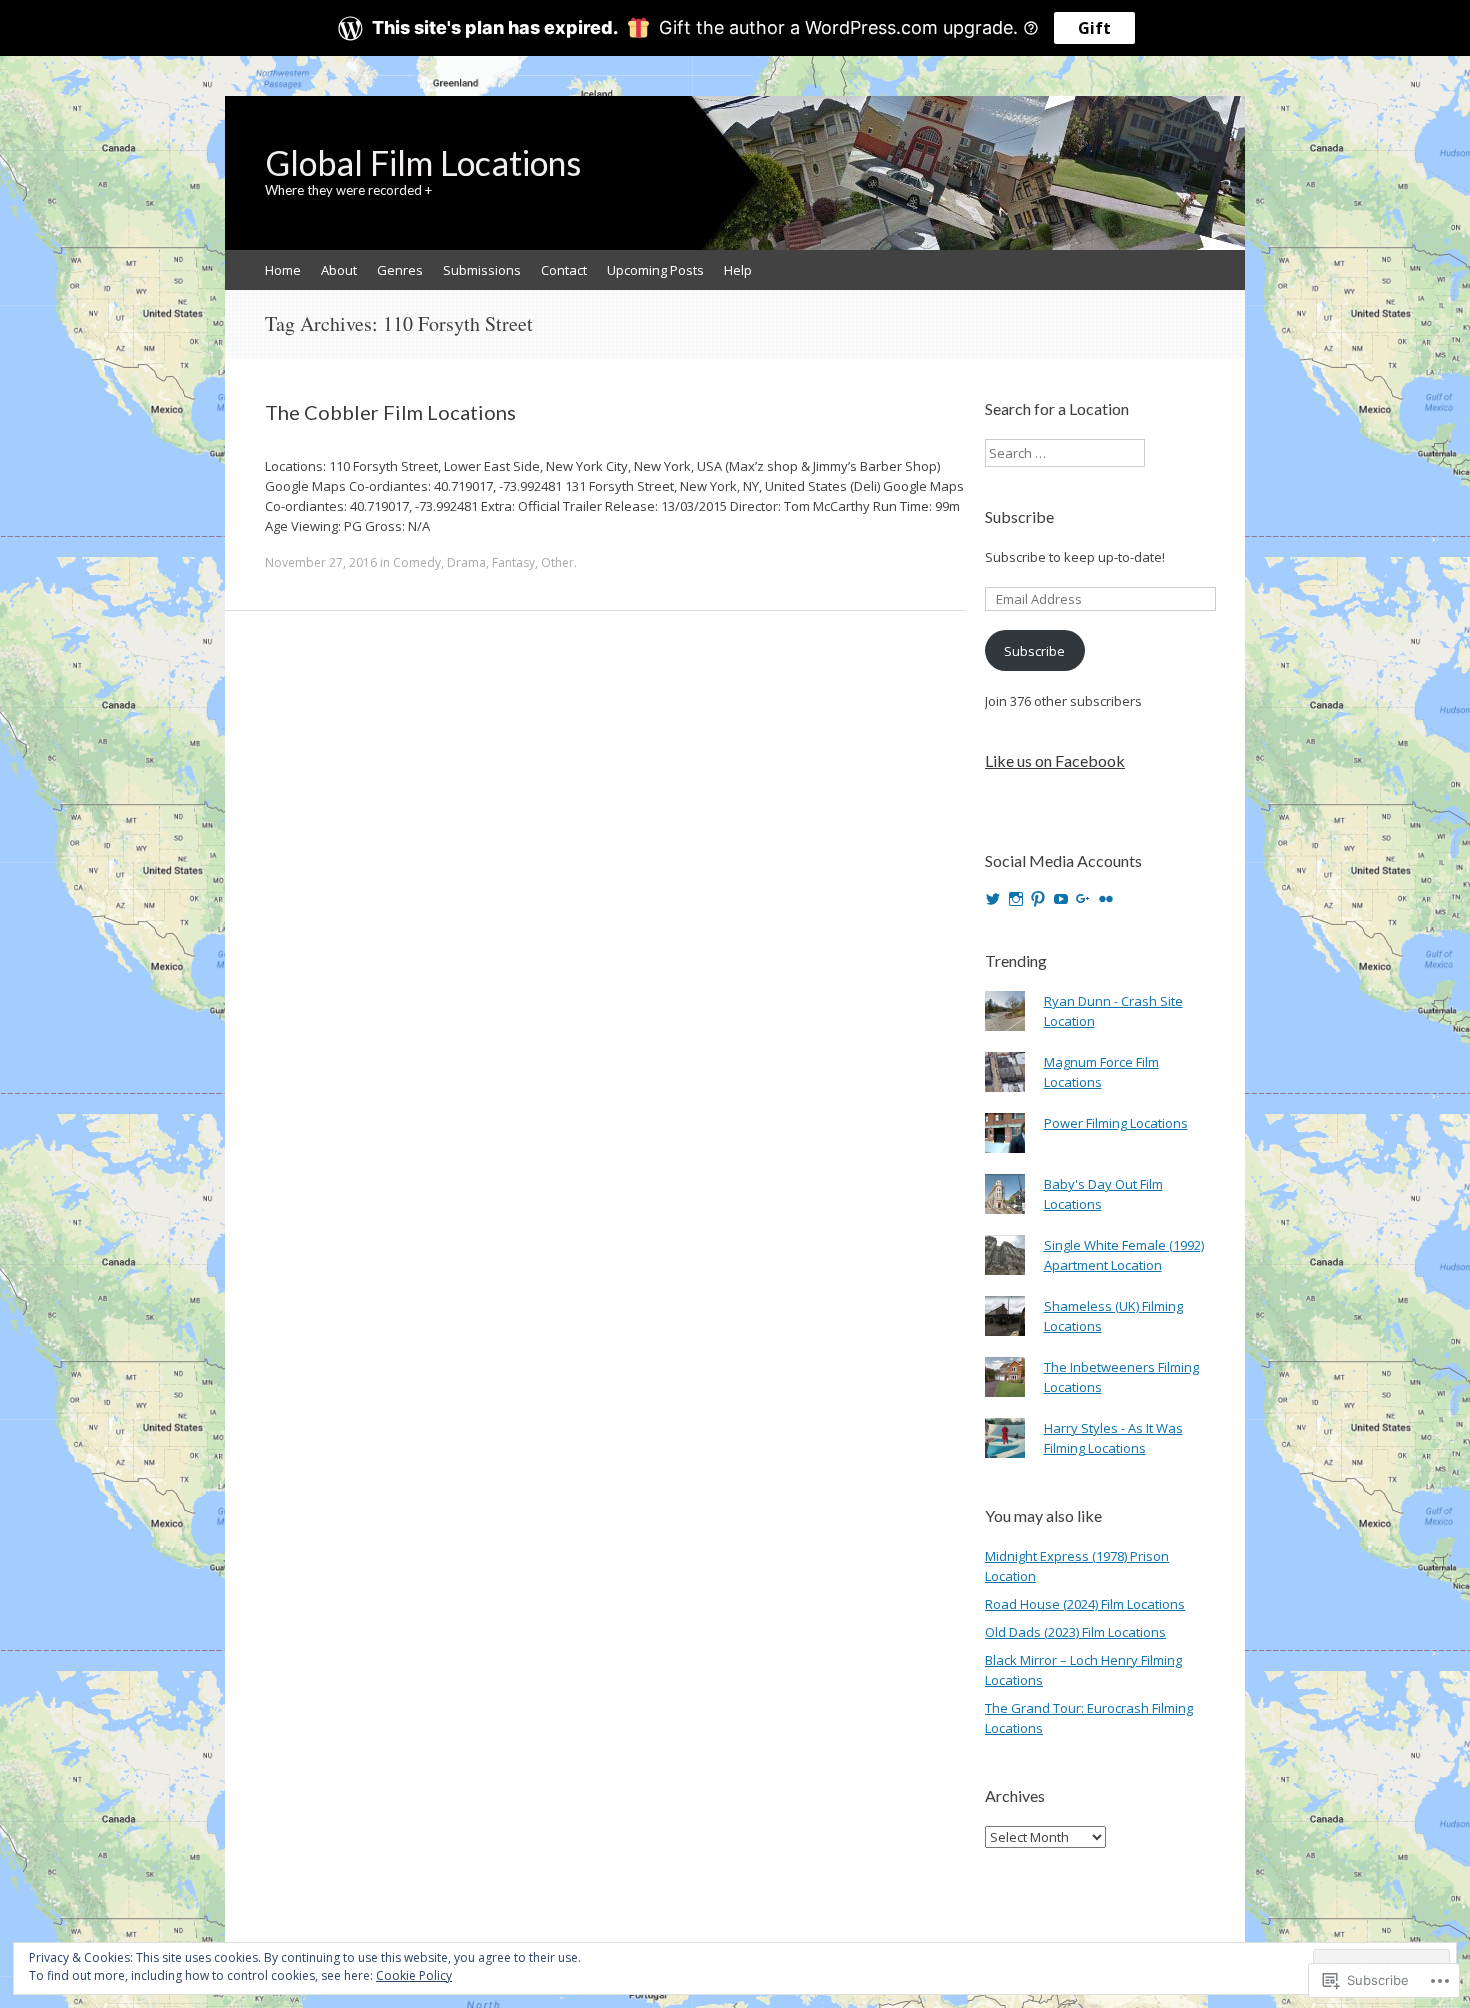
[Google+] (1083, 899)
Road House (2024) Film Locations (1085, 1604)
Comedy (417, 562)
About (339, 270)
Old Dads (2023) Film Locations (1075, 1632)
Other (557, 562)
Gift (1094, 28)
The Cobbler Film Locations (390, 412)
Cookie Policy (414, 1975)
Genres (400, 270)
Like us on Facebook (1055, 760)
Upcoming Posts (655, 270)
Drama (466, 562)
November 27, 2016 (321, 562)
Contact (564, 270)
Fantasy (513, 562)
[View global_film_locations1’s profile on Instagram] (1016, 899)
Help (738, 270)
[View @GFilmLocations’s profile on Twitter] (993, 899)
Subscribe (1019, 516)
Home (283, 270)
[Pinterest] (1038, 899)
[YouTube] (1061, 899)
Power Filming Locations (1116, 1123)
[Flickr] (1106, 899)
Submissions (482, 270)
